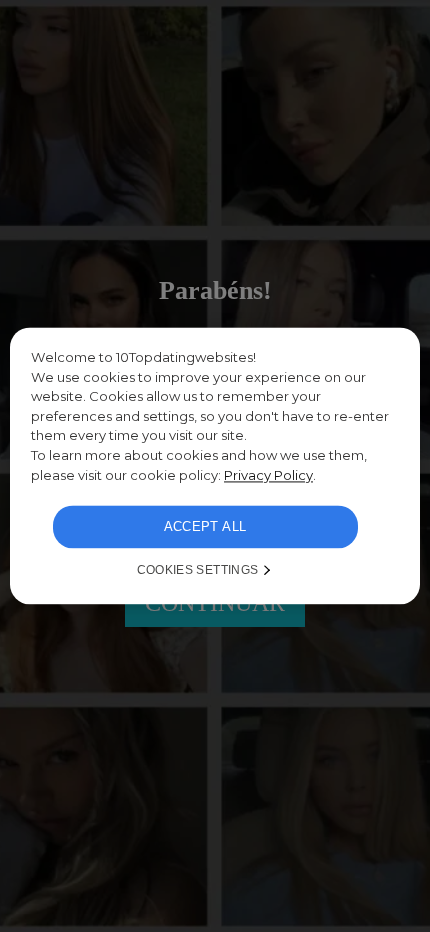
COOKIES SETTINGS (198, 571)
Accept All (205, 527)
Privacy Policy (268, 475)
